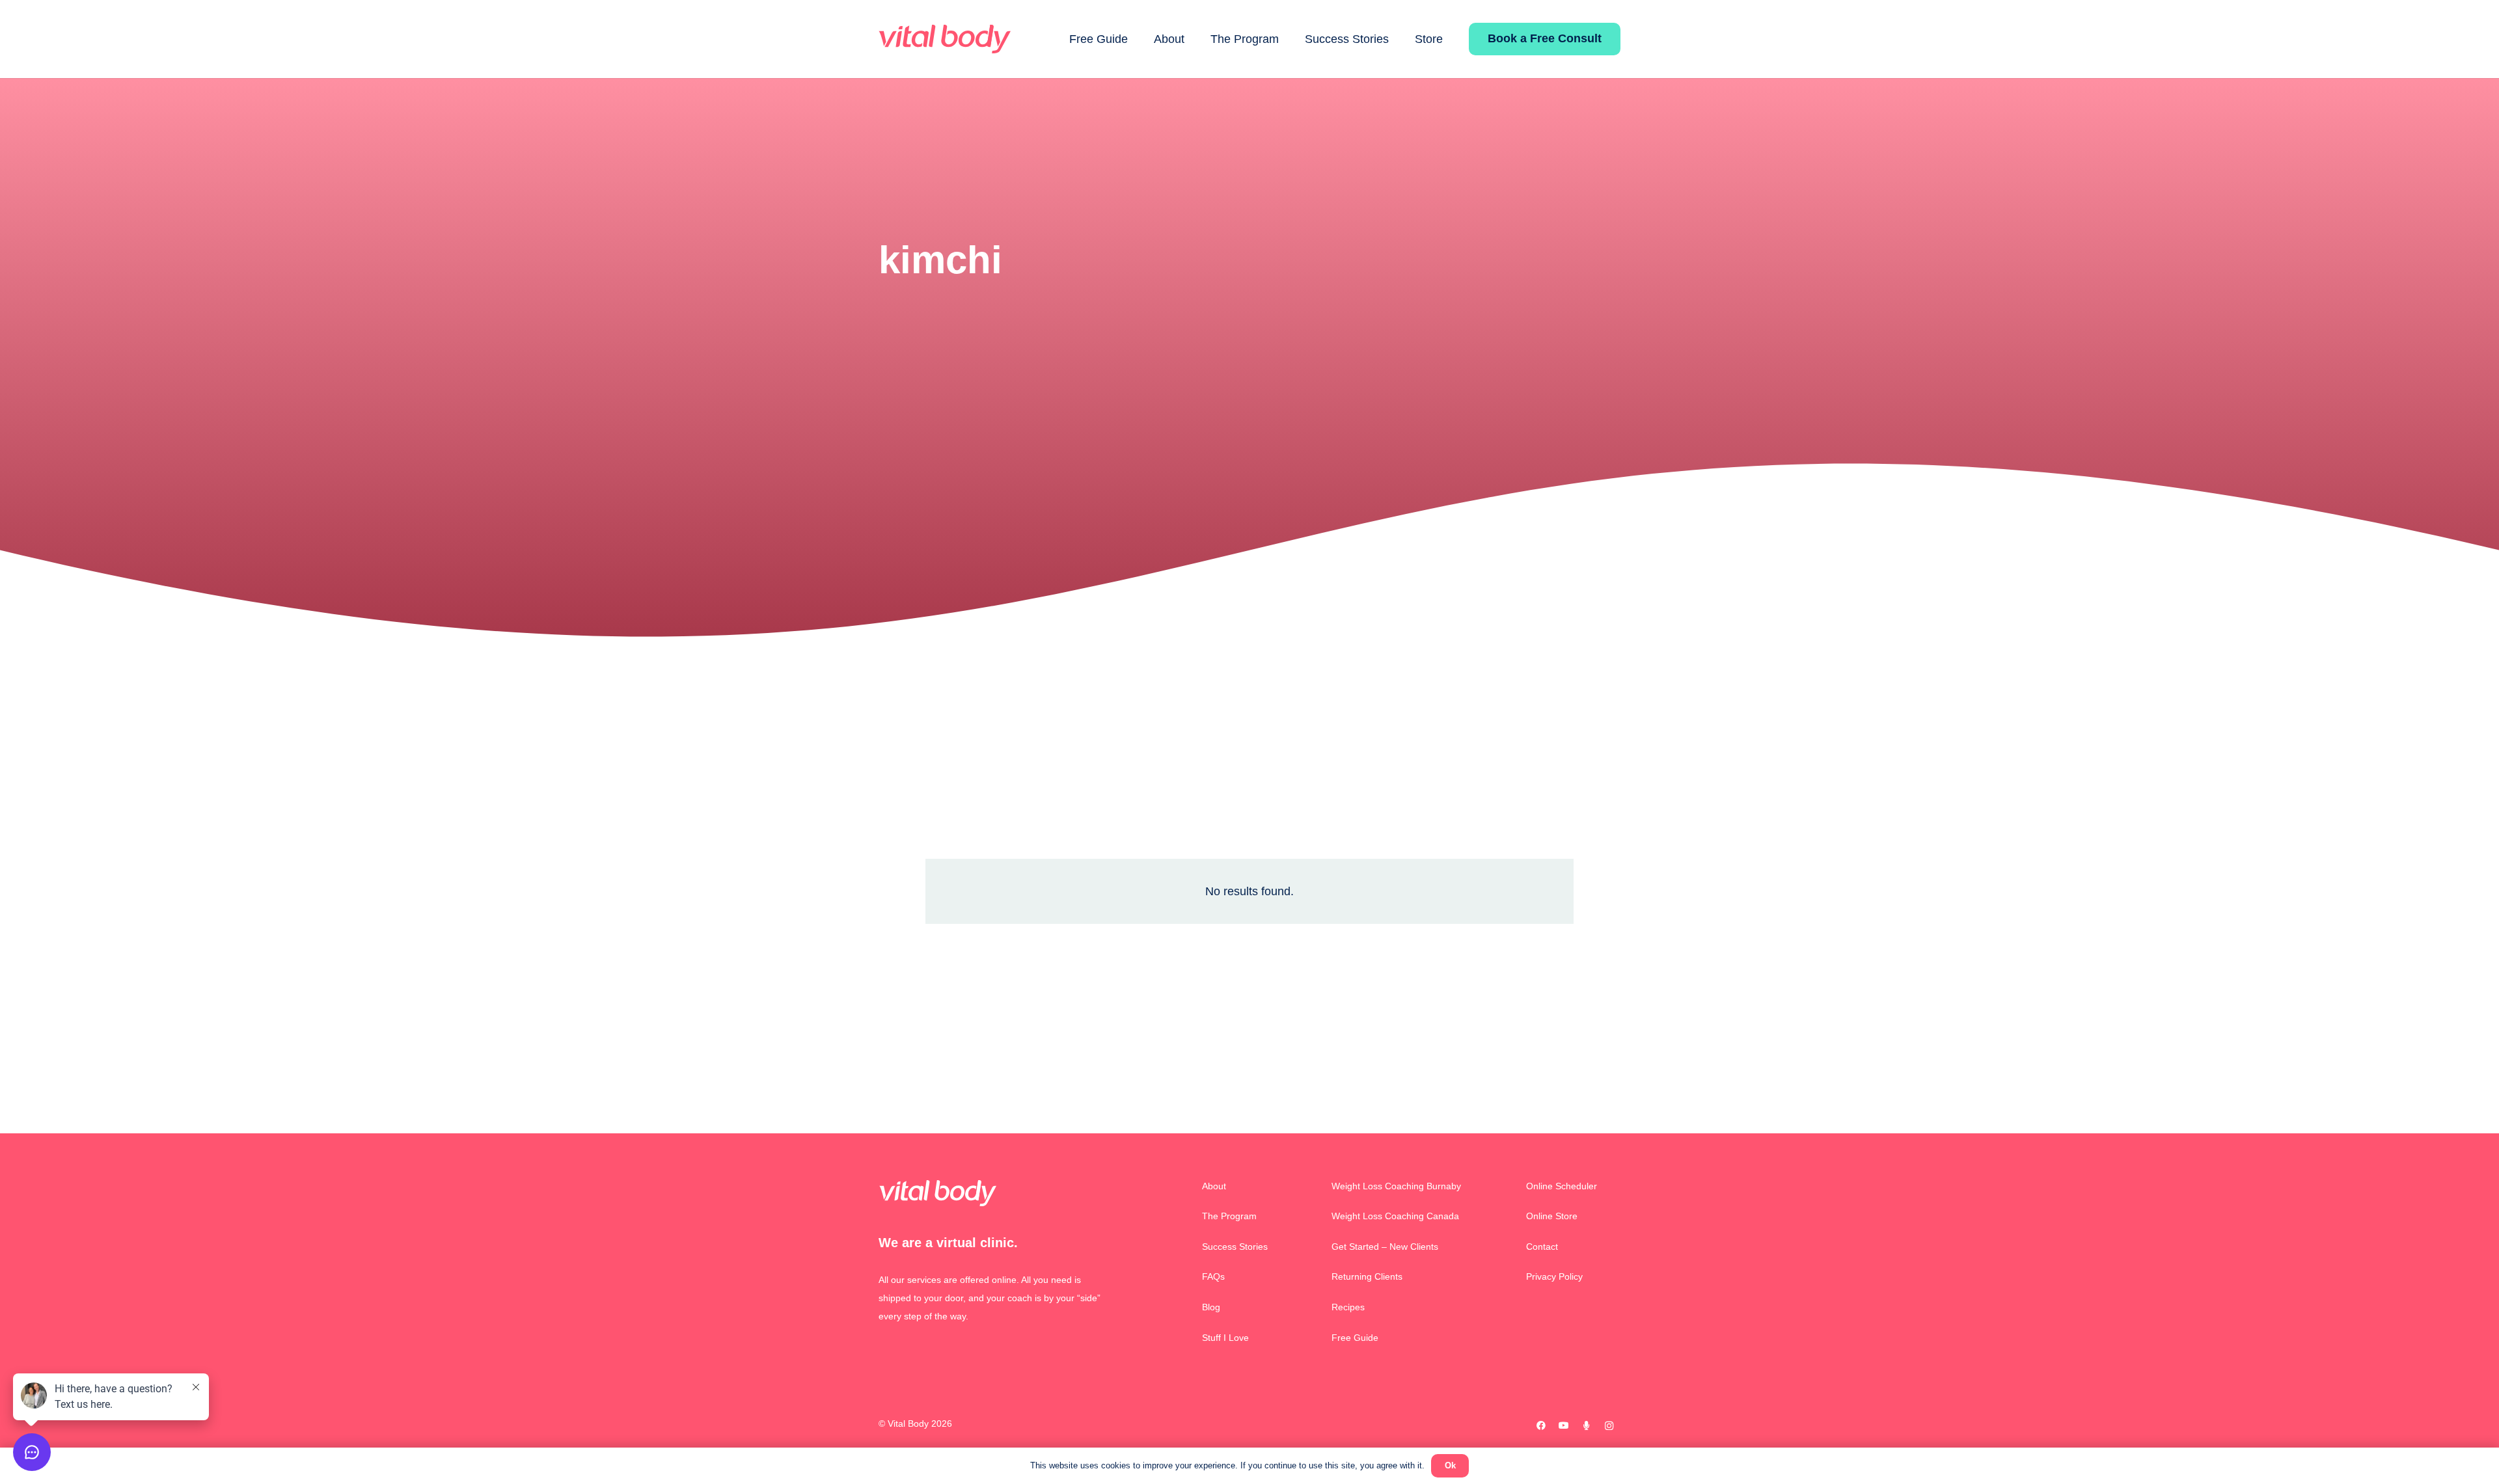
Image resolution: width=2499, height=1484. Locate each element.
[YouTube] (1564, 1426)
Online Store (1552, 1216)
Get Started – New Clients (1385, 1247)
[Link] (945, 39)
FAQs (1213, 1276)
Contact (1542, 1247)
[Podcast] (1586, 1426)
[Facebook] (1541, 1426)
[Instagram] (1609, 1426)
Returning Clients (1367, 1276)
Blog (1211, 1307)
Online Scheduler (1562, 1186)
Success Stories (1235, 1247)
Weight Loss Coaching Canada (1395, 1216)
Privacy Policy (1554, 1276)
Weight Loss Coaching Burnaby (1396, 1186)
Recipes (1348, 1307)
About (1214, 1186)
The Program (1229, 1216)
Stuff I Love (1225, 1338)
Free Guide (1355, 1338)
